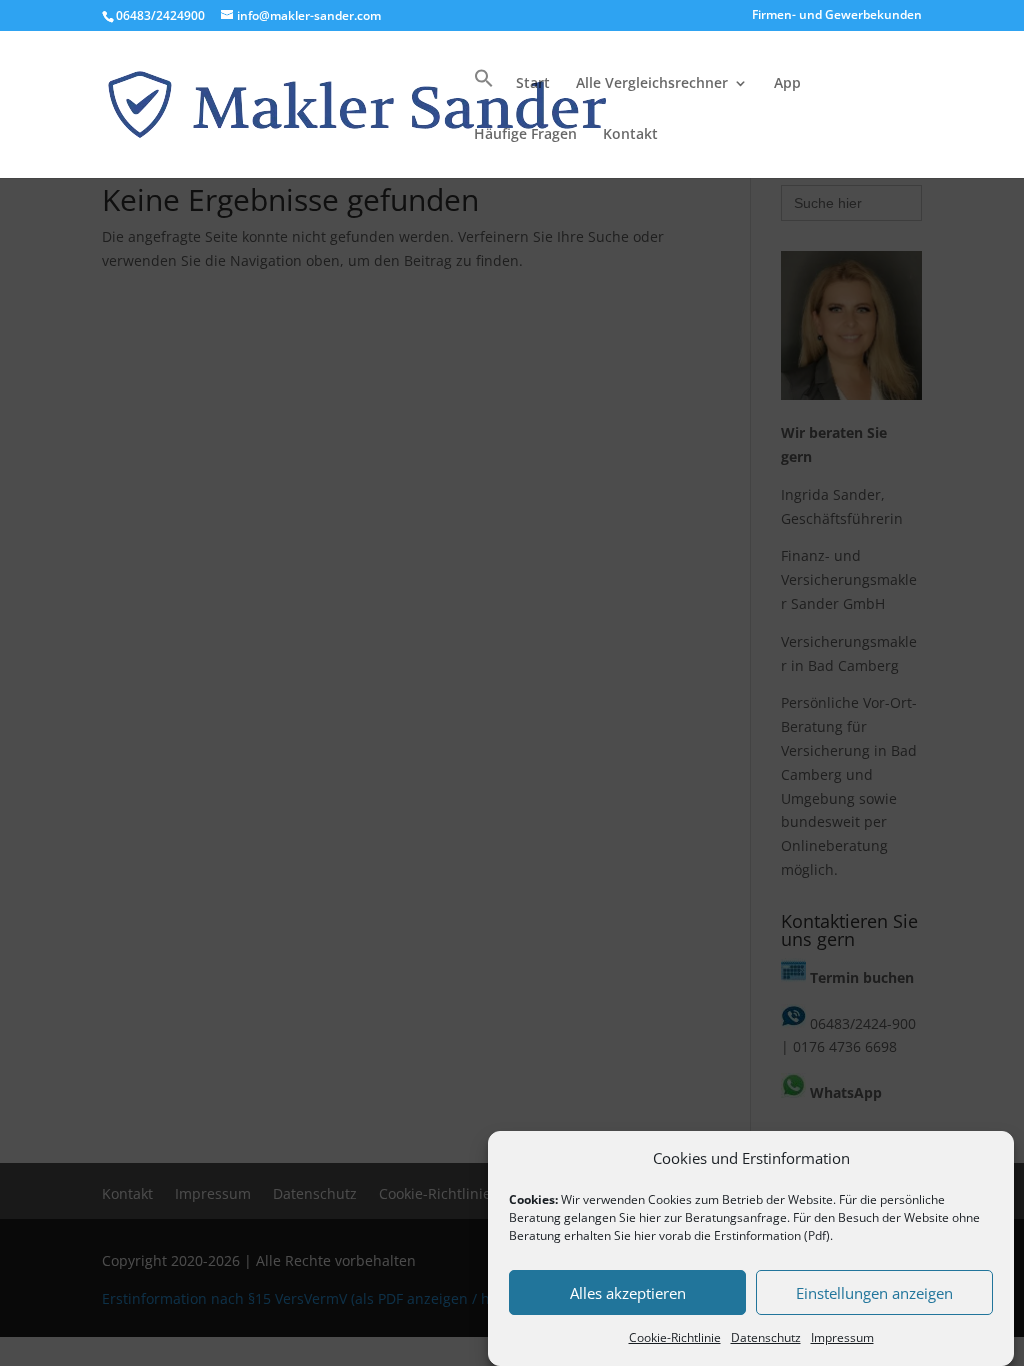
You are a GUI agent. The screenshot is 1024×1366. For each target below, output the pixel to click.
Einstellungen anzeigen (874, 1293)
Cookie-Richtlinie (675, 1337)
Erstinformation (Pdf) (772, 1235)
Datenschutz (766, 1337)
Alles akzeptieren (628, 1293)
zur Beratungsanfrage (725, 1217)
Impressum (842, 1337)
